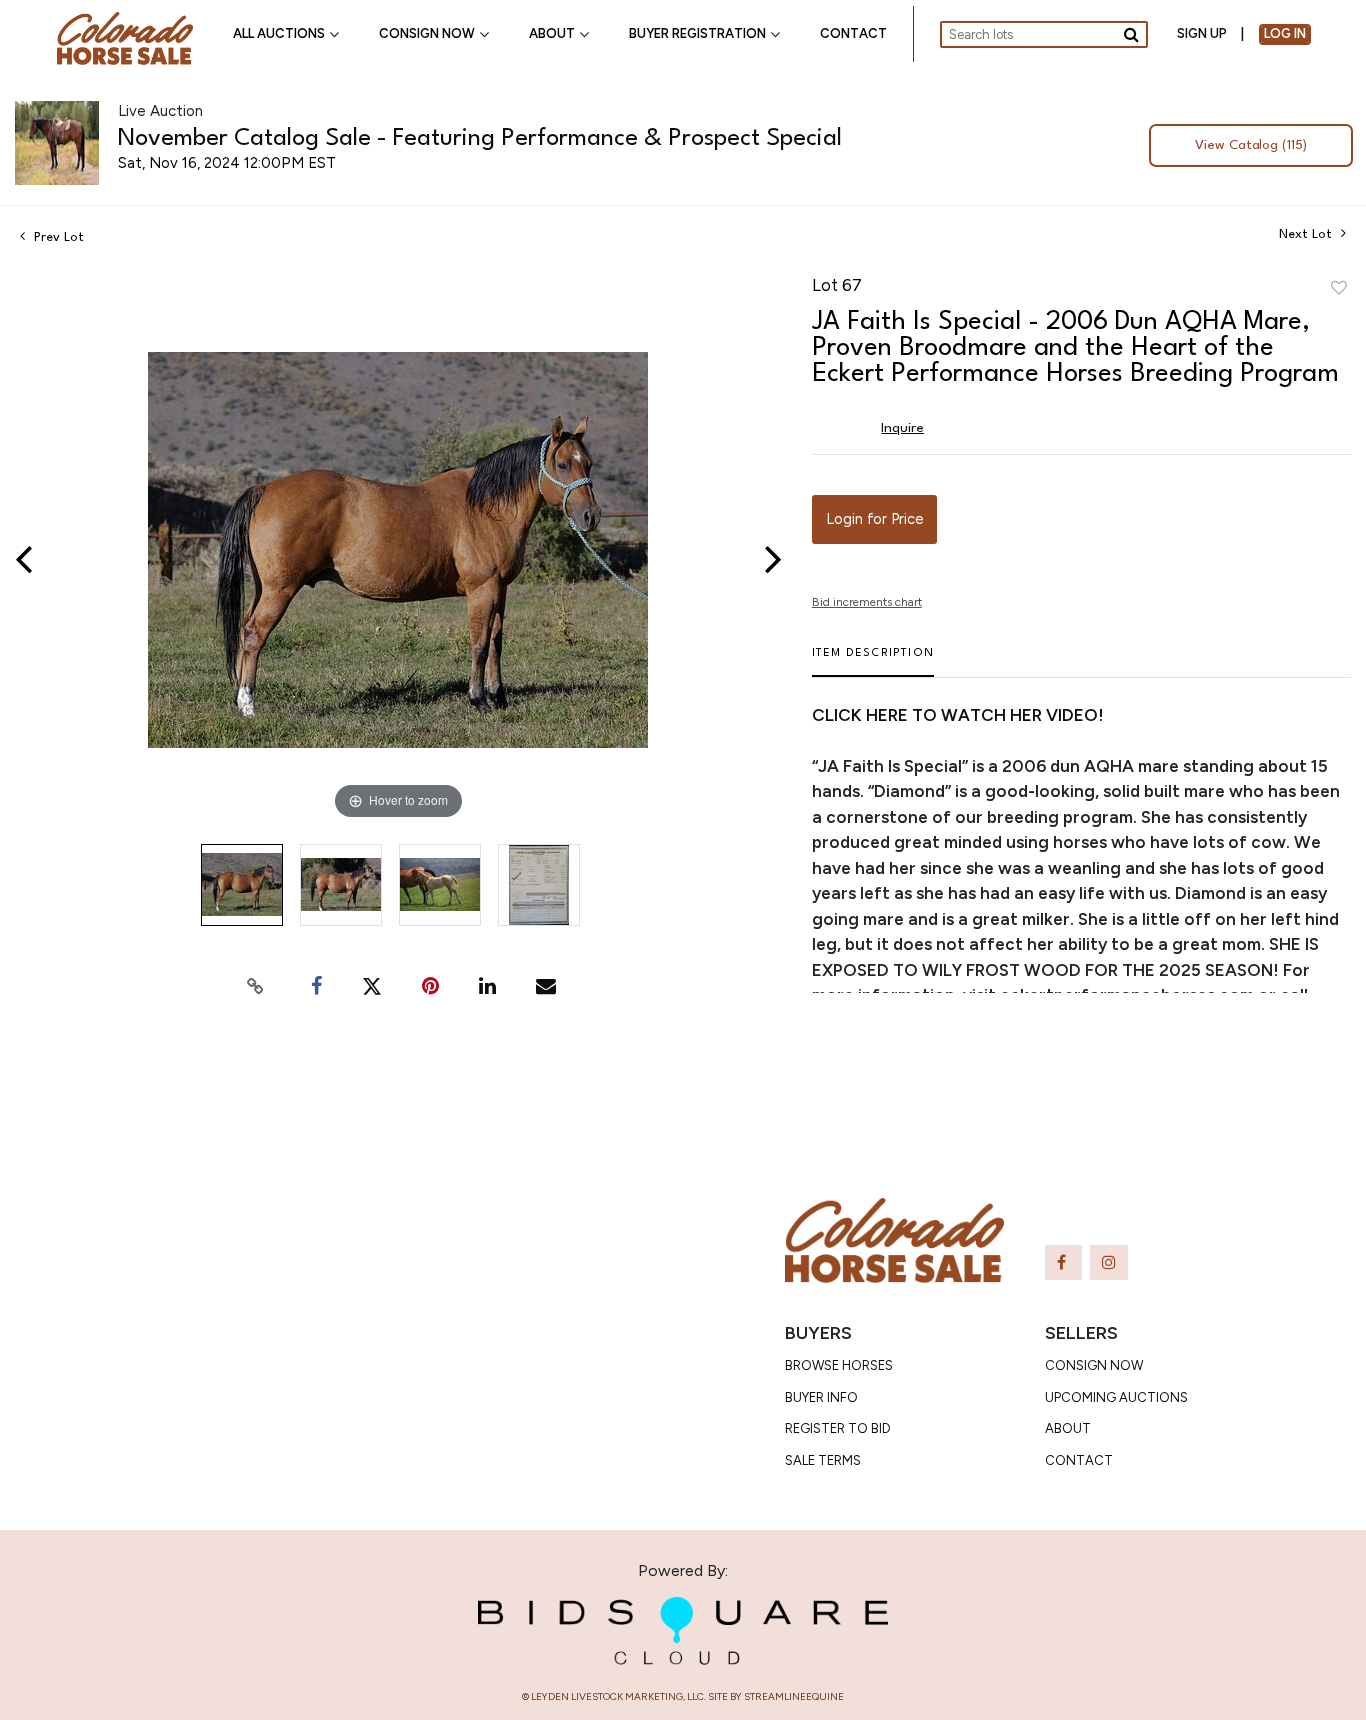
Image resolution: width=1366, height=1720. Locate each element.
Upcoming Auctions (1116, 1397)
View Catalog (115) (1251, 145)
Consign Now (427, 33)
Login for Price (874, 519)
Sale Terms (823, 1460)
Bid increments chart (867, 602)
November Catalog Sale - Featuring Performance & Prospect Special (480, 139)
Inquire (902, 428)
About (552, 33)
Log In (1285, 33)
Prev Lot (57, 237)
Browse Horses (839, 1365)
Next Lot (1307, 234)
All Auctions (279, 33)
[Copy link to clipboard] (256, 986)
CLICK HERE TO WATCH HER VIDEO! (958, 715)
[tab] (873, 661)
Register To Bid (838, 1428)
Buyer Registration (697, 33)
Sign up (1202, 33)
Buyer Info (821, 1397)
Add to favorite (1339, 289)
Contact (853, 33)
